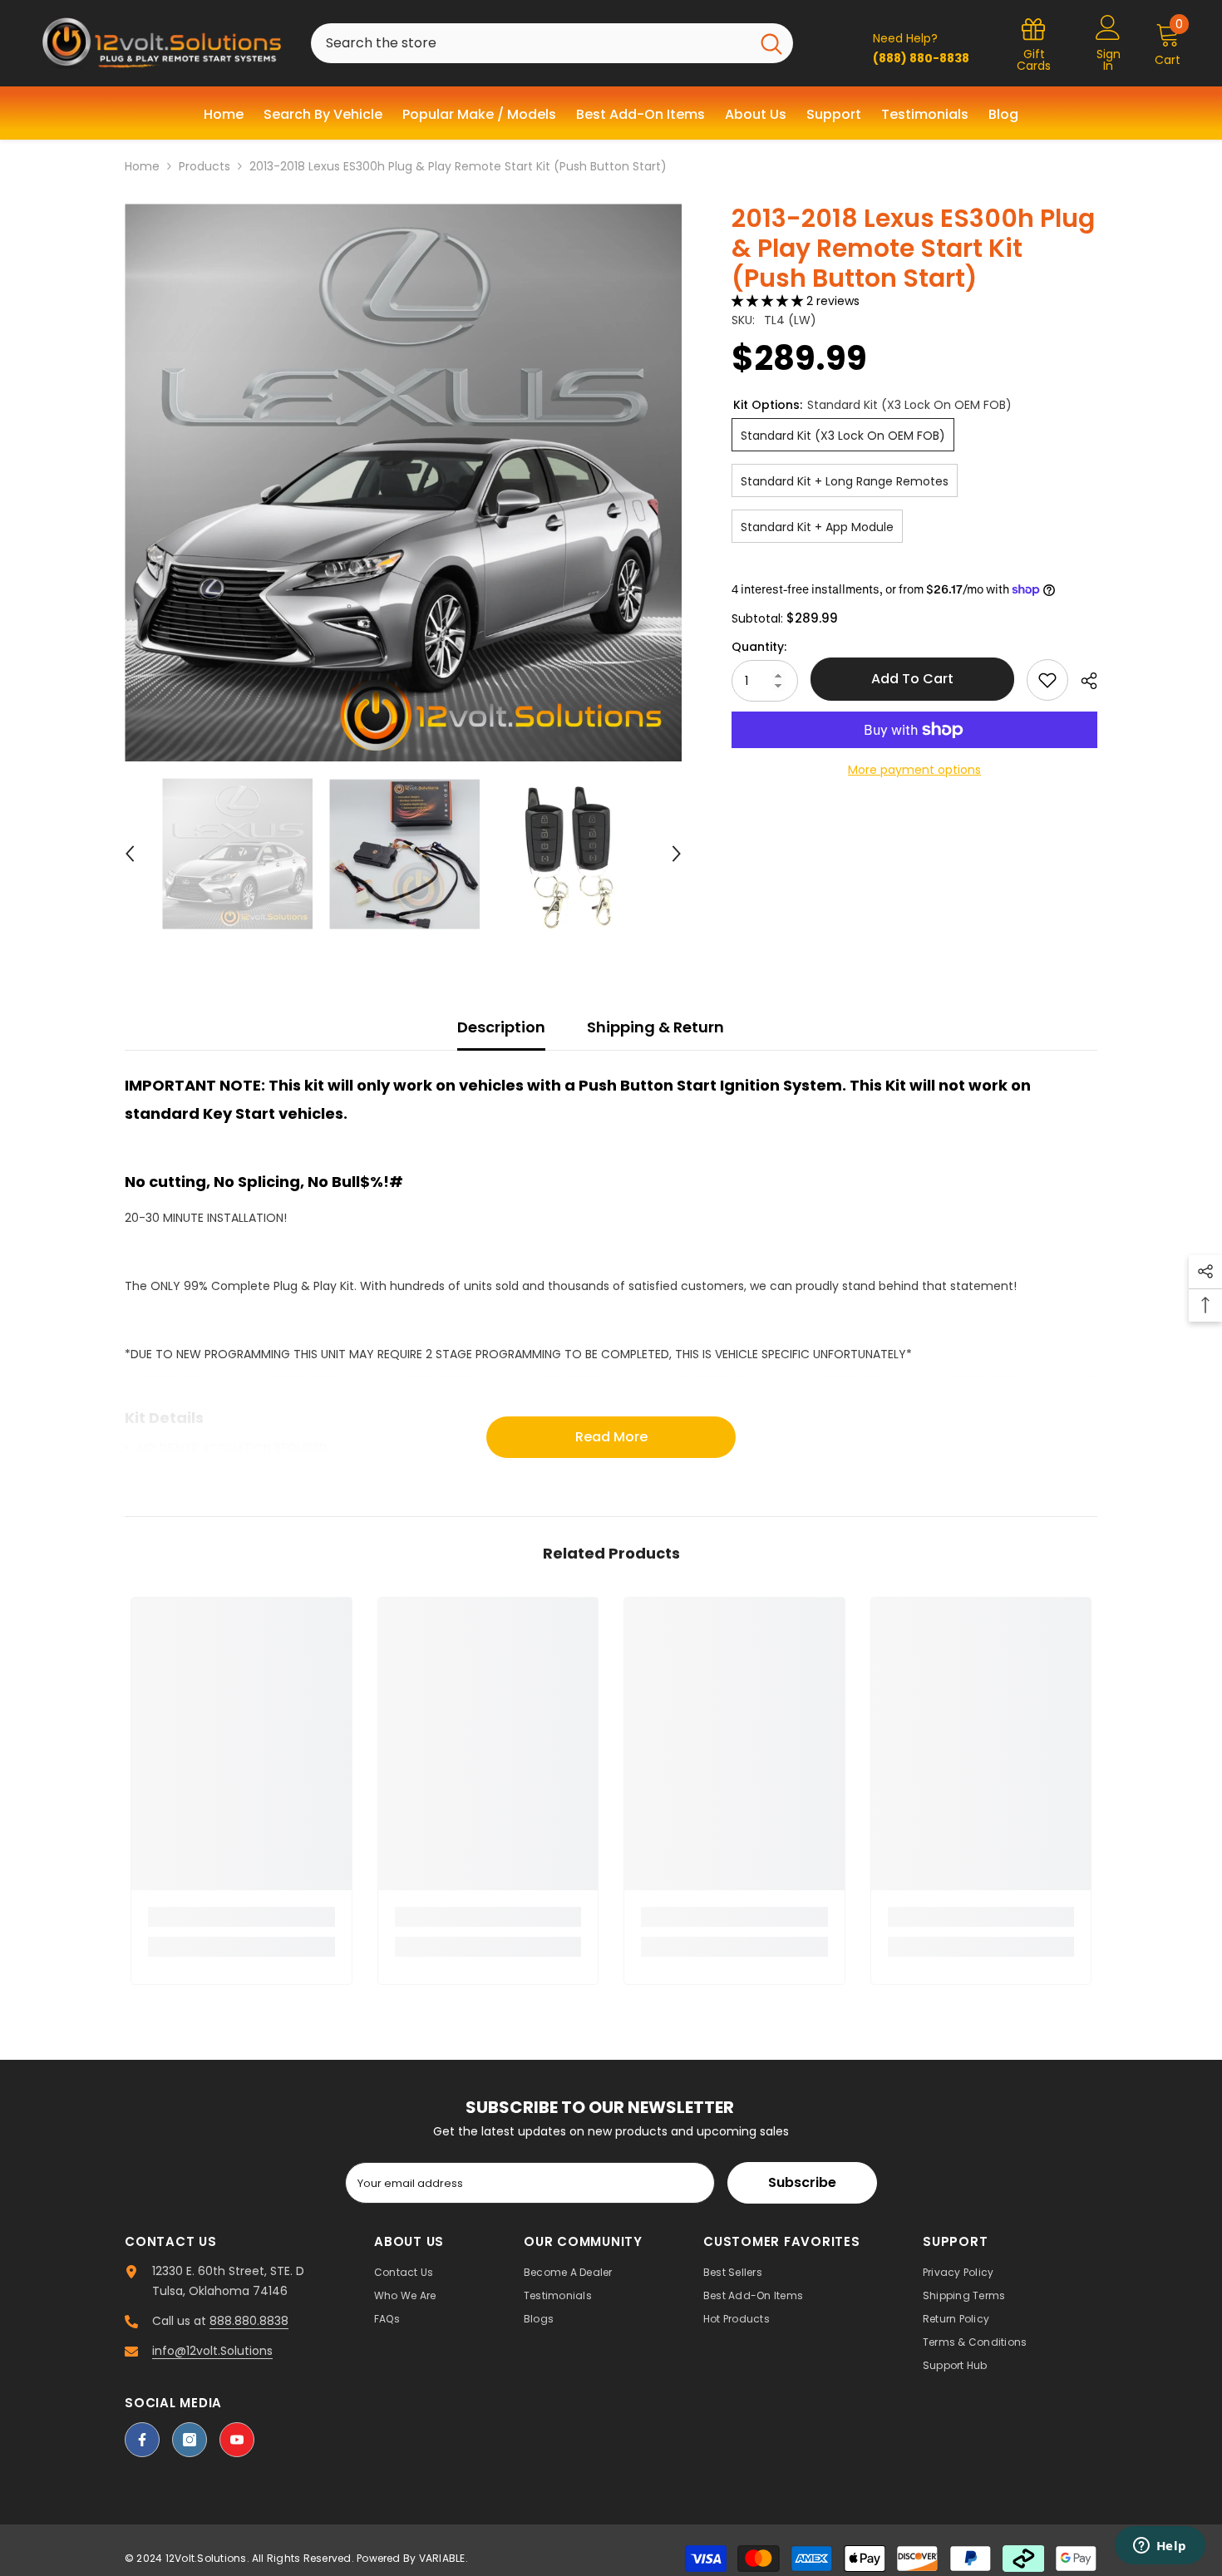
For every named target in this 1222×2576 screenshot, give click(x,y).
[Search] (552, 43)
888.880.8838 (249, 2321)
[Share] (1083, 681)
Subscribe (802, 2182)
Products (204, 166)
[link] (241, 1917)
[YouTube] (237, 2440)
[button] (130, 854)
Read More (611, 1437)
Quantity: (759, 646)
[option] (404, 483)
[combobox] (531, 43)
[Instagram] (190, 2440)
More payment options (914, 770)
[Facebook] (142, 2440)
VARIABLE (442, 2558)
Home (142, 166)
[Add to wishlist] (1047, 680)
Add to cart (912, 679)
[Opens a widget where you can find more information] (1160, 2547)
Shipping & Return (655, 1027)
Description (501, 1027)
